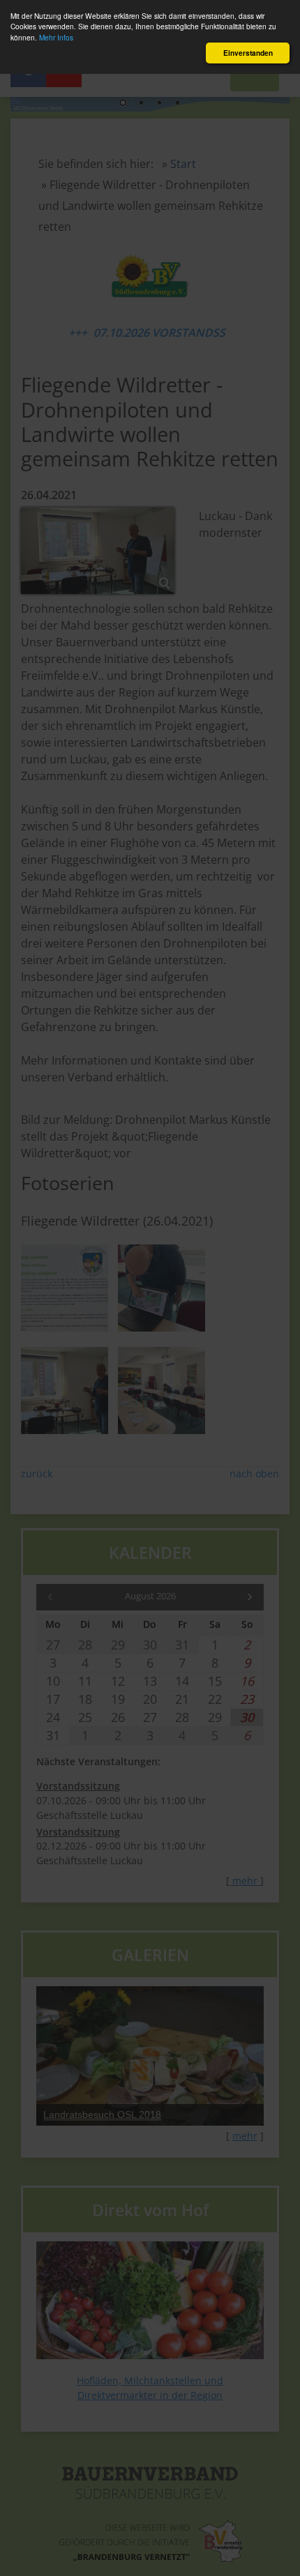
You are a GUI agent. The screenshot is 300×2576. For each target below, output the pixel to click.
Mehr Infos (56, 37)
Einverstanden (248, 53)
